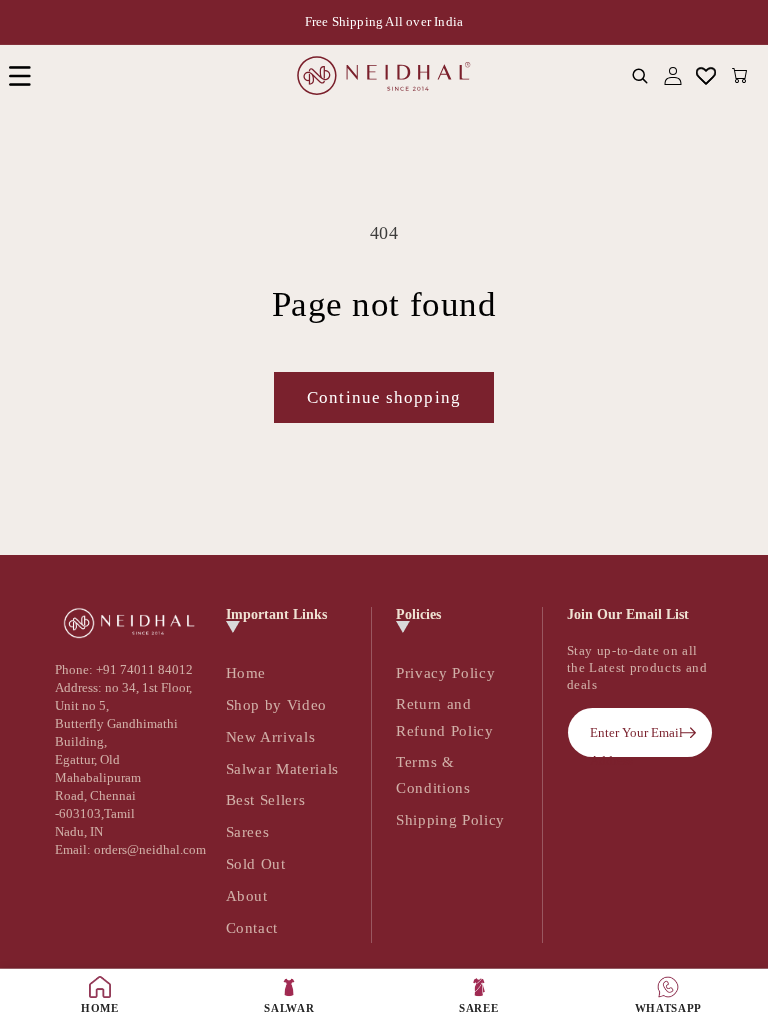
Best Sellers (266, 799)
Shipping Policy (450, 819)
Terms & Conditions (433, 775)
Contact (252, 927)
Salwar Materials (283, 768)
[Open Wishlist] (706, 75)
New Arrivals (271, 736)
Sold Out (256, 863)
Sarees (248, 831)
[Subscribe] (688, 733)
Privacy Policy (445, 672)
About (247, 895)
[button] (19, 75)
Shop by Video (277, 704)
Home (246, 672)
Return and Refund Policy (445, 717)
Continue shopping (384, 397)
